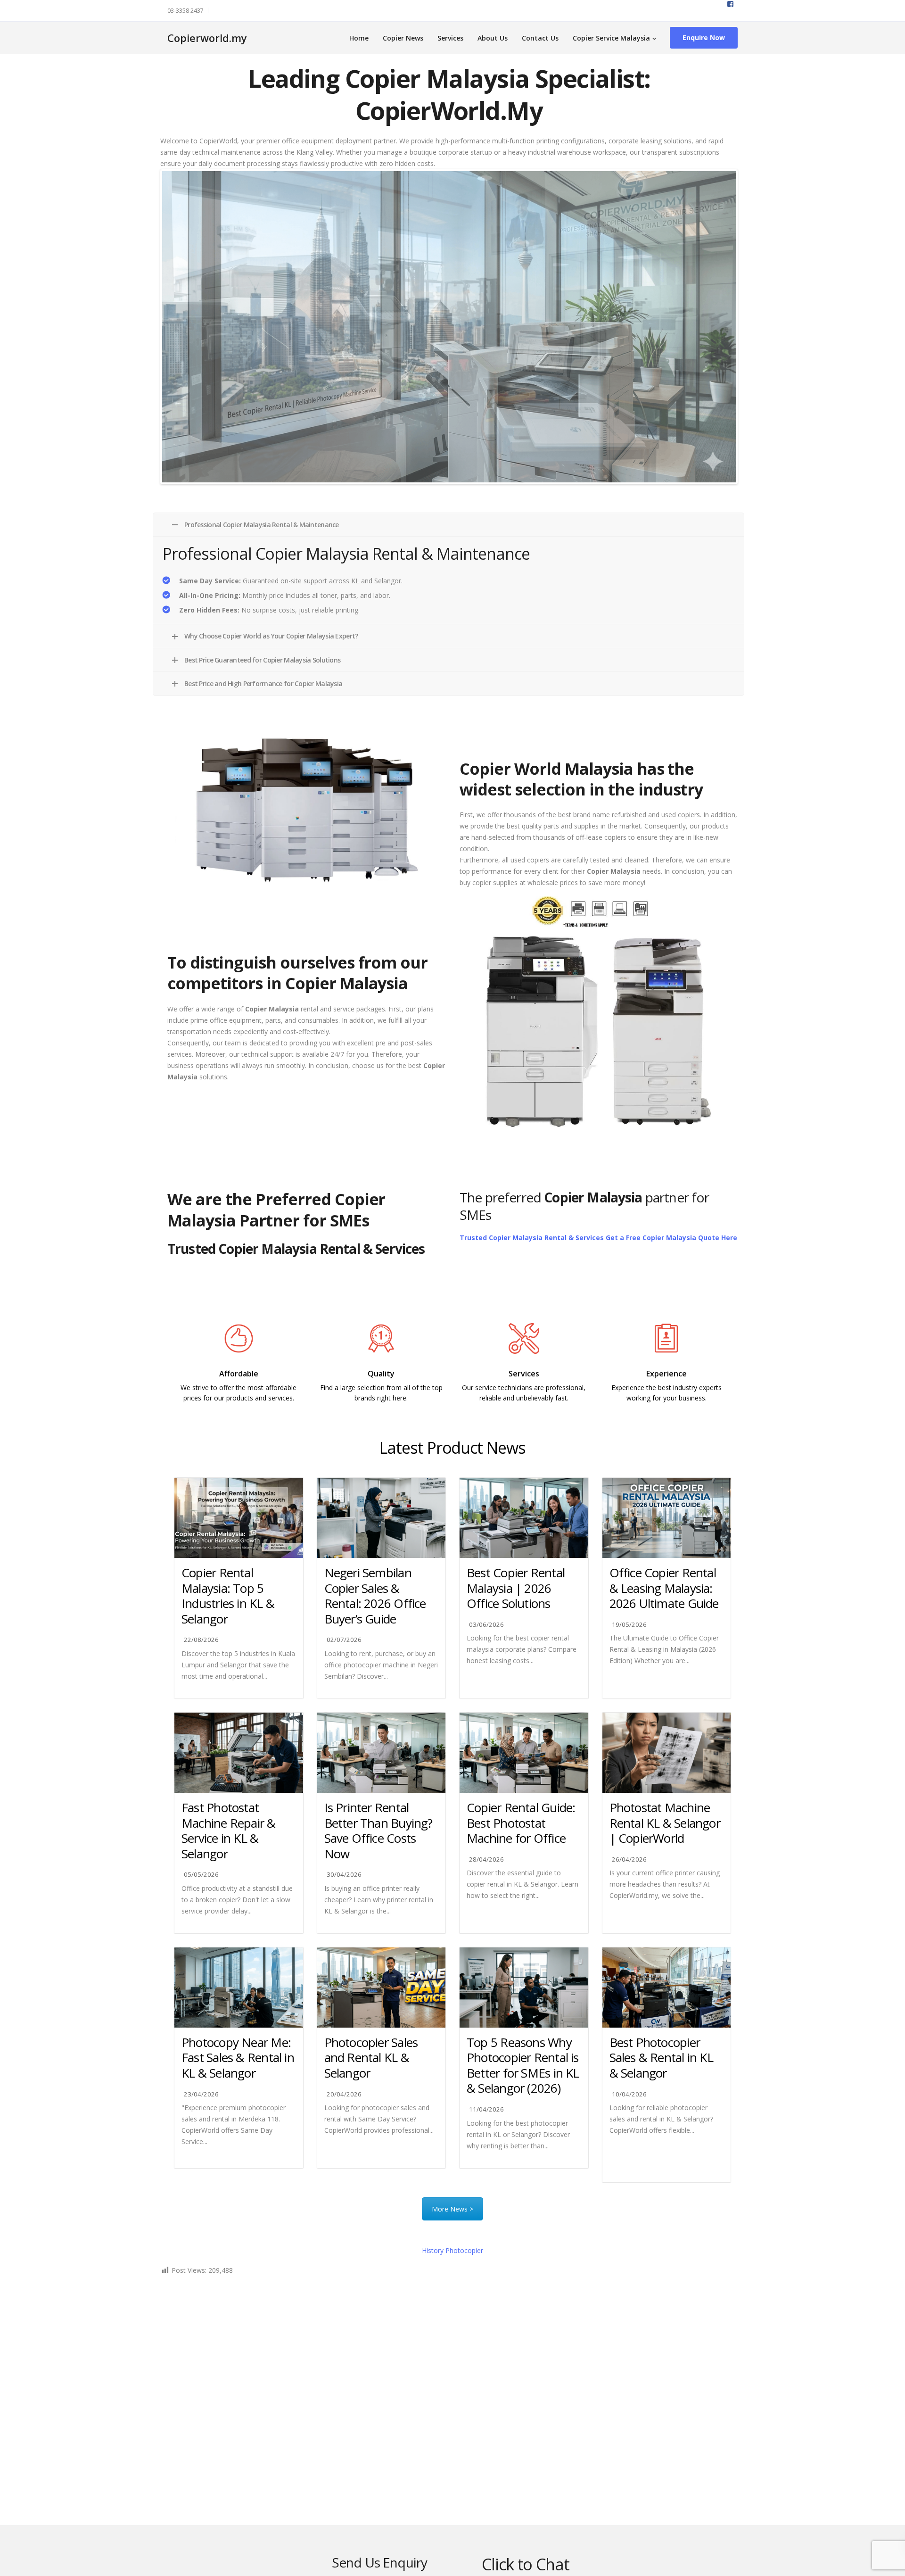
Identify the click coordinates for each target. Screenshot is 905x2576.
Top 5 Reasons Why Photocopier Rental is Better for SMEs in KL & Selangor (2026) (523, 2063)
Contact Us (540, 38)
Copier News (403, 38)
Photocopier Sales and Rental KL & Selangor (371, 2056)
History (452, 2249)
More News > (452, 2207)
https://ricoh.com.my (381, 1417)
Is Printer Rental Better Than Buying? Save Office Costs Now (378, 1829)
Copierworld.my (207, 38)
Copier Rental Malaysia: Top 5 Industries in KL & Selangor (228, 1594)
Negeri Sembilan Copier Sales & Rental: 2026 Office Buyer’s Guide (375, 1594)
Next (750, 326)
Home (359, 38)
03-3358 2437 (185, 11)
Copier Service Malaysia (611, 38)
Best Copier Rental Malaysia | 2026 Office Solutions (516, 1586)
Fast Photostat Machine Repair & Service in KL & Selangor (229, 1829)
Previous (148, 326)
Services (450, 38)
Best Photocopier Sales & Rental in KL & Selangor (661, 2056)
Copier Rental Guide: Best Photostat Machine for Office (521, 1821)
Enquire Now (704, 37)
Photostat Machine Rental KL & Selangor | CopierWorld (665, 1821)
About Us (493, 38)
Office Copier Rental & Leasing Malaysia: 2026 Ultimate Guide (664, 1586)
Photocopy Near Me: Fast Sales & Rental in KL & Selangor (238, 2056)
